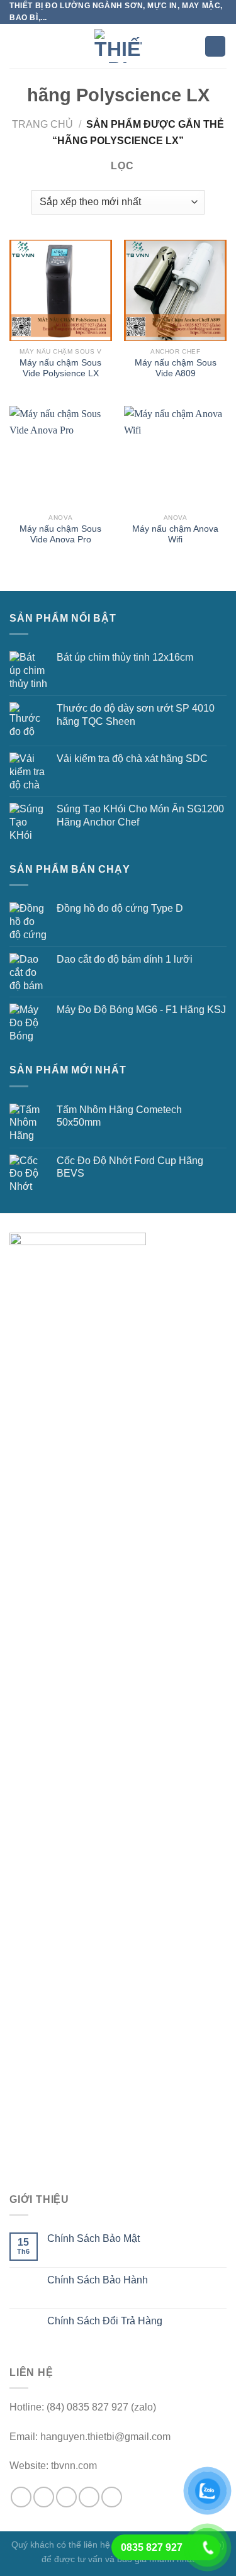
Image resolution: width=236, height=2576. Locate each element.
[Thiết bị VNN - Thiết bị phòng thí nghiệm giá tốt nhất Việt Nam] (118, 46)
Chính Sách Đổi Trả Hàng (105, 2321)
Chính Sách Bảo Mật (93, 2238)
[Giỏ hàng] (215, 46)
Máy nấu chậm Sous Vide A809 (176, 368)
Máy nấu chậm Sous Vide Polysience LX (60, 368)
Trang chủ (42, 124)
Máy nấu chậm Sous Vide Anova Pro (60, 535)
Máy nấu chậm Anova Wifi (175, 535)
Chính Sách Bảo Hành (98, 2280)
